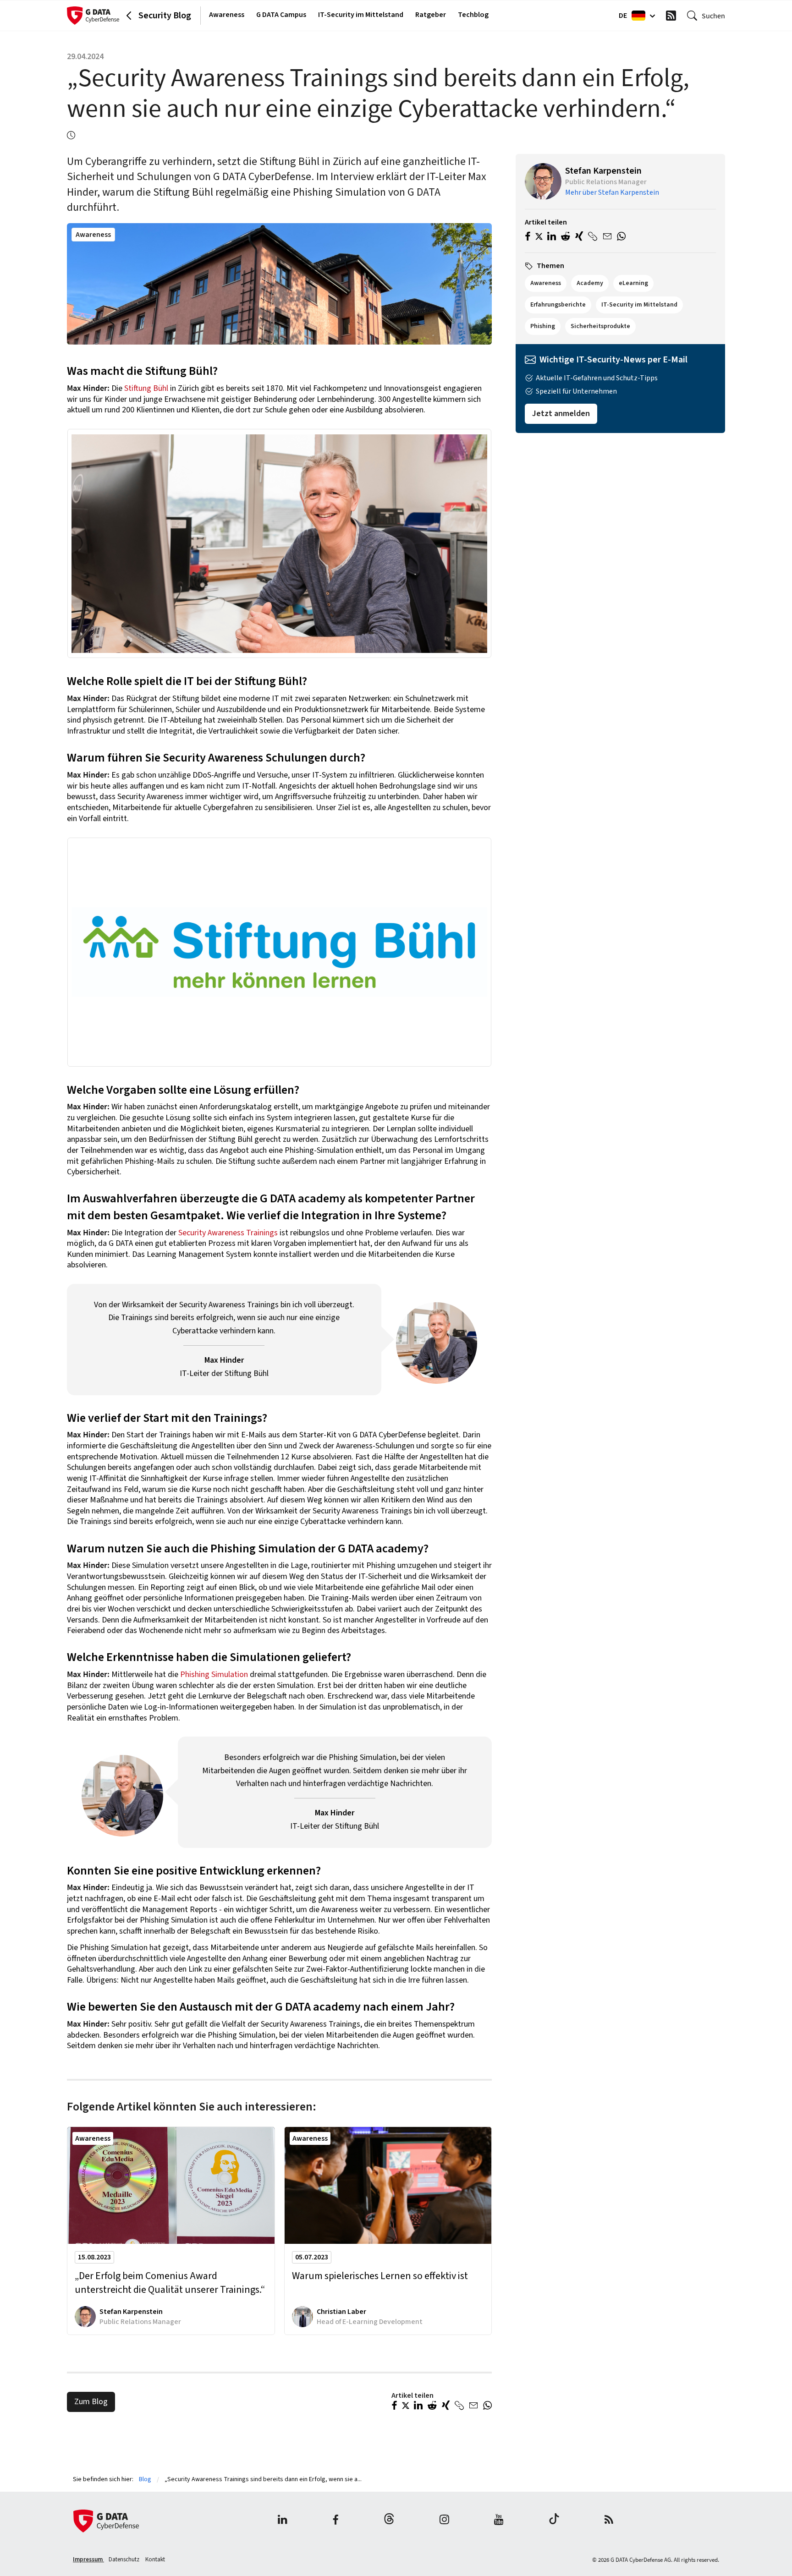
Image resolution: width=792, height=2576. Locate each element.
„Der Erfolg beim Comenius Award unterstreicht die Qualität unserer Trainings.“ (170, 2283)
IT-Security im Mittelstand (361, 15)
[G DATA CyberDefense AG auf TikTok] (554, 2521)
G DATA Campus (281, 15)
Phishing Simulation (214, 1674)
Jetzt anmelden (561, 414)
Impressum (88, 2560)
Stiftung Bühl (146, 388)
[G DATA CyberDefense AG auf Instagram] (444, 2521)
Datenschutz (125, 2560)
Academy (590, 283)
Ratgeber (431, 15)
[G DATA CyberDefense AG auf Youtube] (499, 2521)
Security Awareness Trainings (228, 1233)
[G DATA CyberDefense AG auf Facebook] (335, 2521)
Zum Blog (91, 2402)
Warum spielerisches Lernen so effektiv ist (380, 2276)
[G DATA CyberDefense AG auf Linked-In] (283, 2521)
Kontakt (155, 2560)
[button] (394, 2406)
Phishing (543, 326)
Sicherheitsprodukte (600, 326)
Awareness (227, 15)
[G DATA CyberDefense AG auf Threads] (389, 2521)
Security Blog (165, 16)
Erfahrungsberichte (558, 305)
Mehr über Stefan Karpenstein (612, 192)
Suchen (713, 16)
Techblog (473, 15)
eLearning (633, 283)
